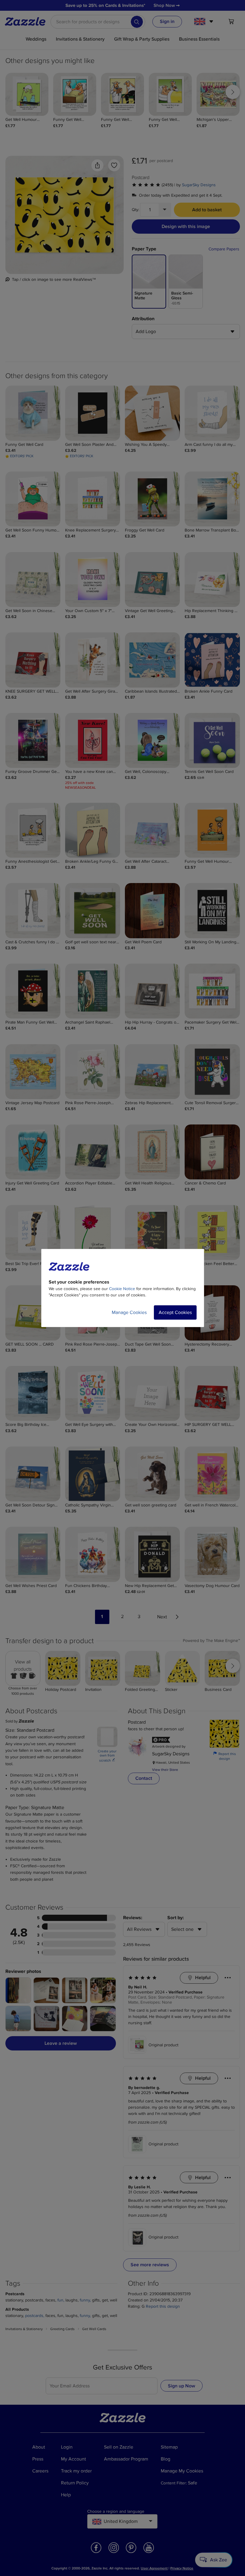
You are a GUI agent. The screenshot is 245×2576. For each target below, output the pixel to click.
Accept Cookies (175, 1312)
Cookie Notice (122, 1289)
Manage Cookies (129, 1312)
